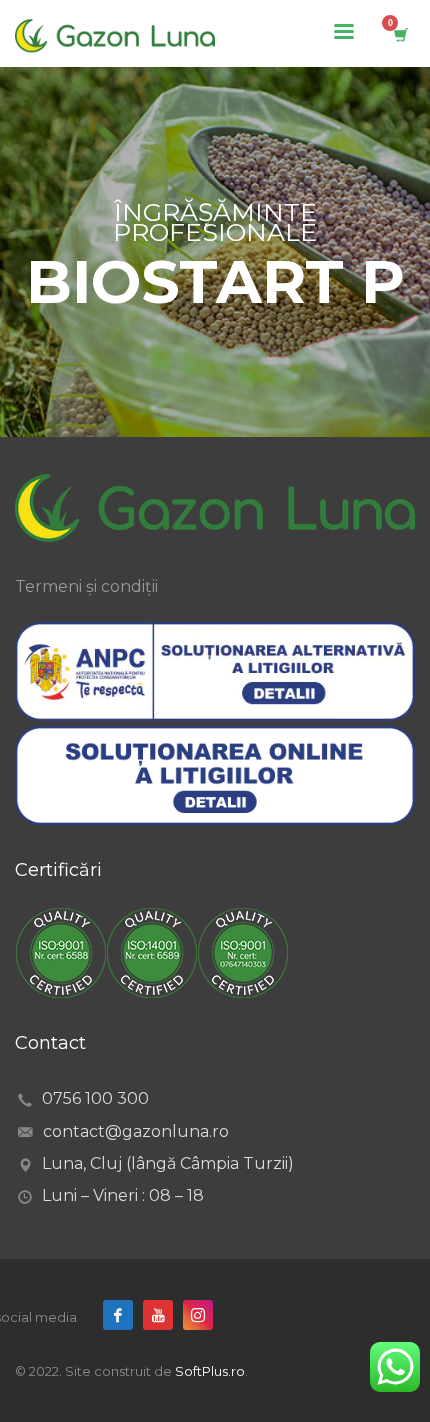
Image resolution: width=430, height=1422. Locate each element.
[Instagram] (198, 1315)
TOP (39, 1241)
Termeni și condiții (86, 586)
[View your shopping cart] (399, 34)
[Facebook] (118, 1315)
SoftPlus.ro (210, 1371)
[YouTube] (158, 1315)
